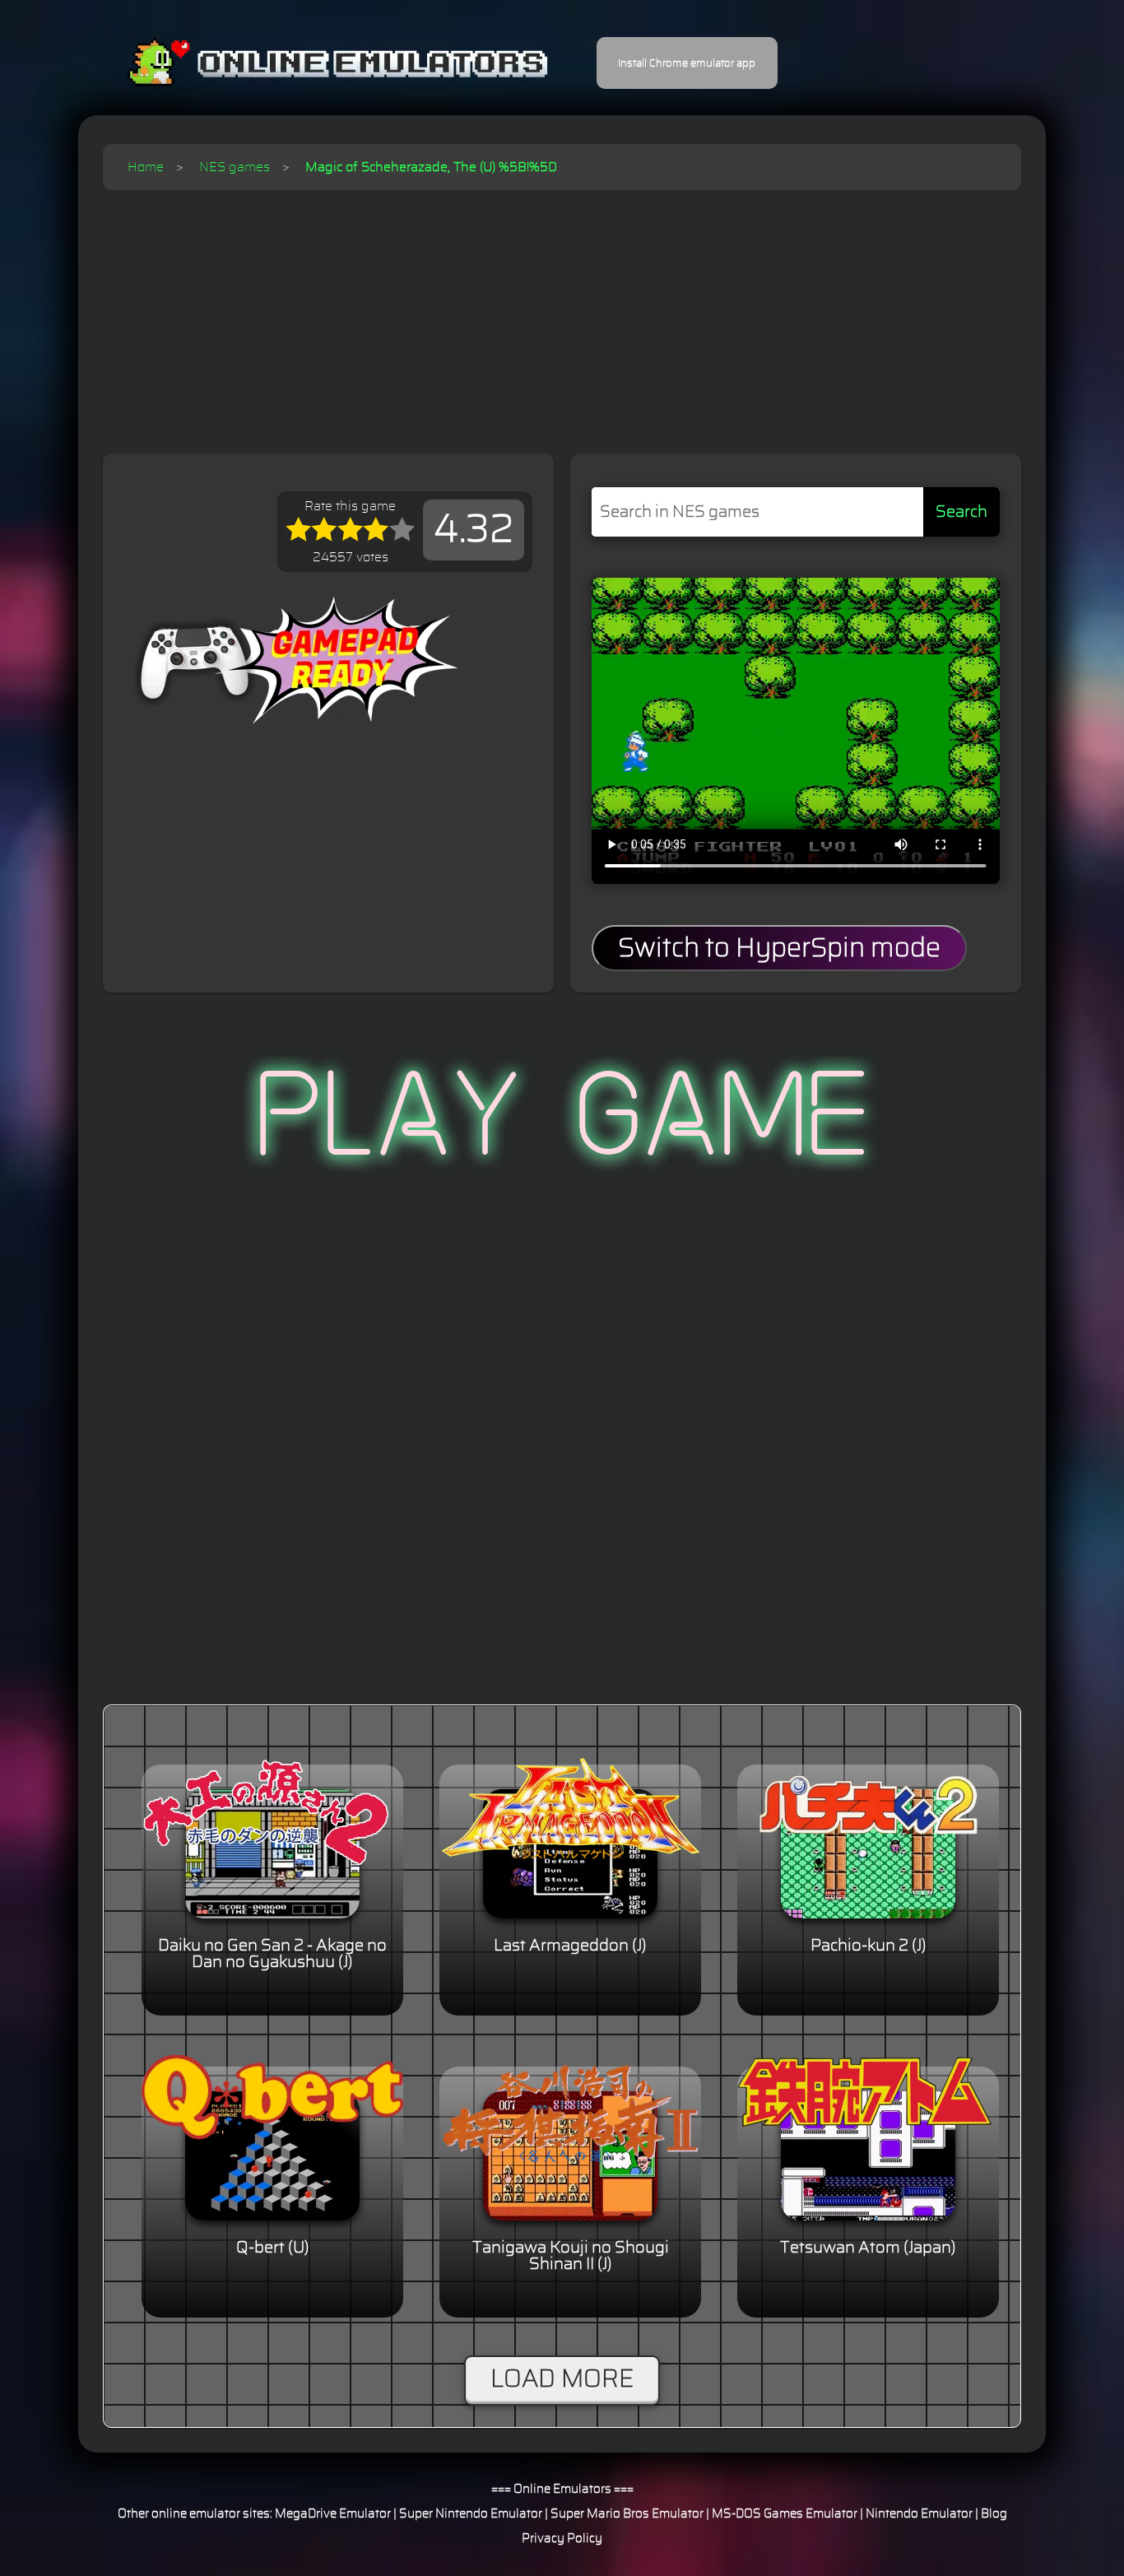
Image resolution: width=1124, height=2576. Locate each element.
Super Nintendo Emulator (471, 2514)
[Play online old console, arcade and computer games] (313, 63)
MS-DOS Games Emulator (785, 2514)
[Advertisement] (562, 314)
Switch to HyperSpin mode (779, 948)
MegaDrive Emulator (333, 2514)
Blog (994, 2514)
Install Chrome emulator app (687, 63)
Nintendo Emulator (919, 2514)
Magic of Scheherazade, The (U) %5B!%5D (431, 167)
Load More (562, 2379)
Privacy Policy (562, 2539)
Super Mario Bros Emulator (627, 2514)
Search (961, 512)
